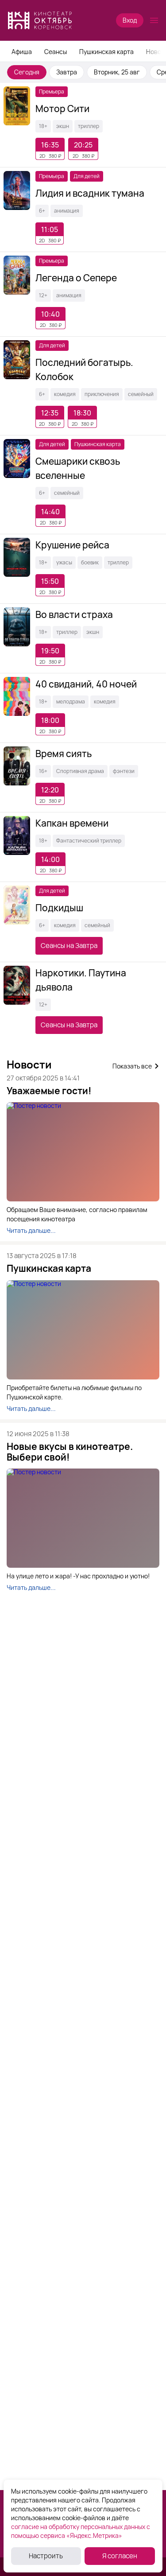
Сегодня (27, 72)
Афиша (22, 52)
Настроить (46, 2556)
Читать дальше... (31, 1231)
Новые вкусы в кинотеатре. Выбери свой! (70, 1452)
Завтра (67, 72)
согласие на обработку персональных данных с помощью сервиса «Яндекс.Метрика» (81, 2531)
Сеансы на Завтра (69, 946)
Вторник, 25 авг (117, 72)
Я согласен (120, 2556)
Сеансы (56, 52)
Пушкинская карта (106, 52)
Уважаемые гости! (49, 1091)
